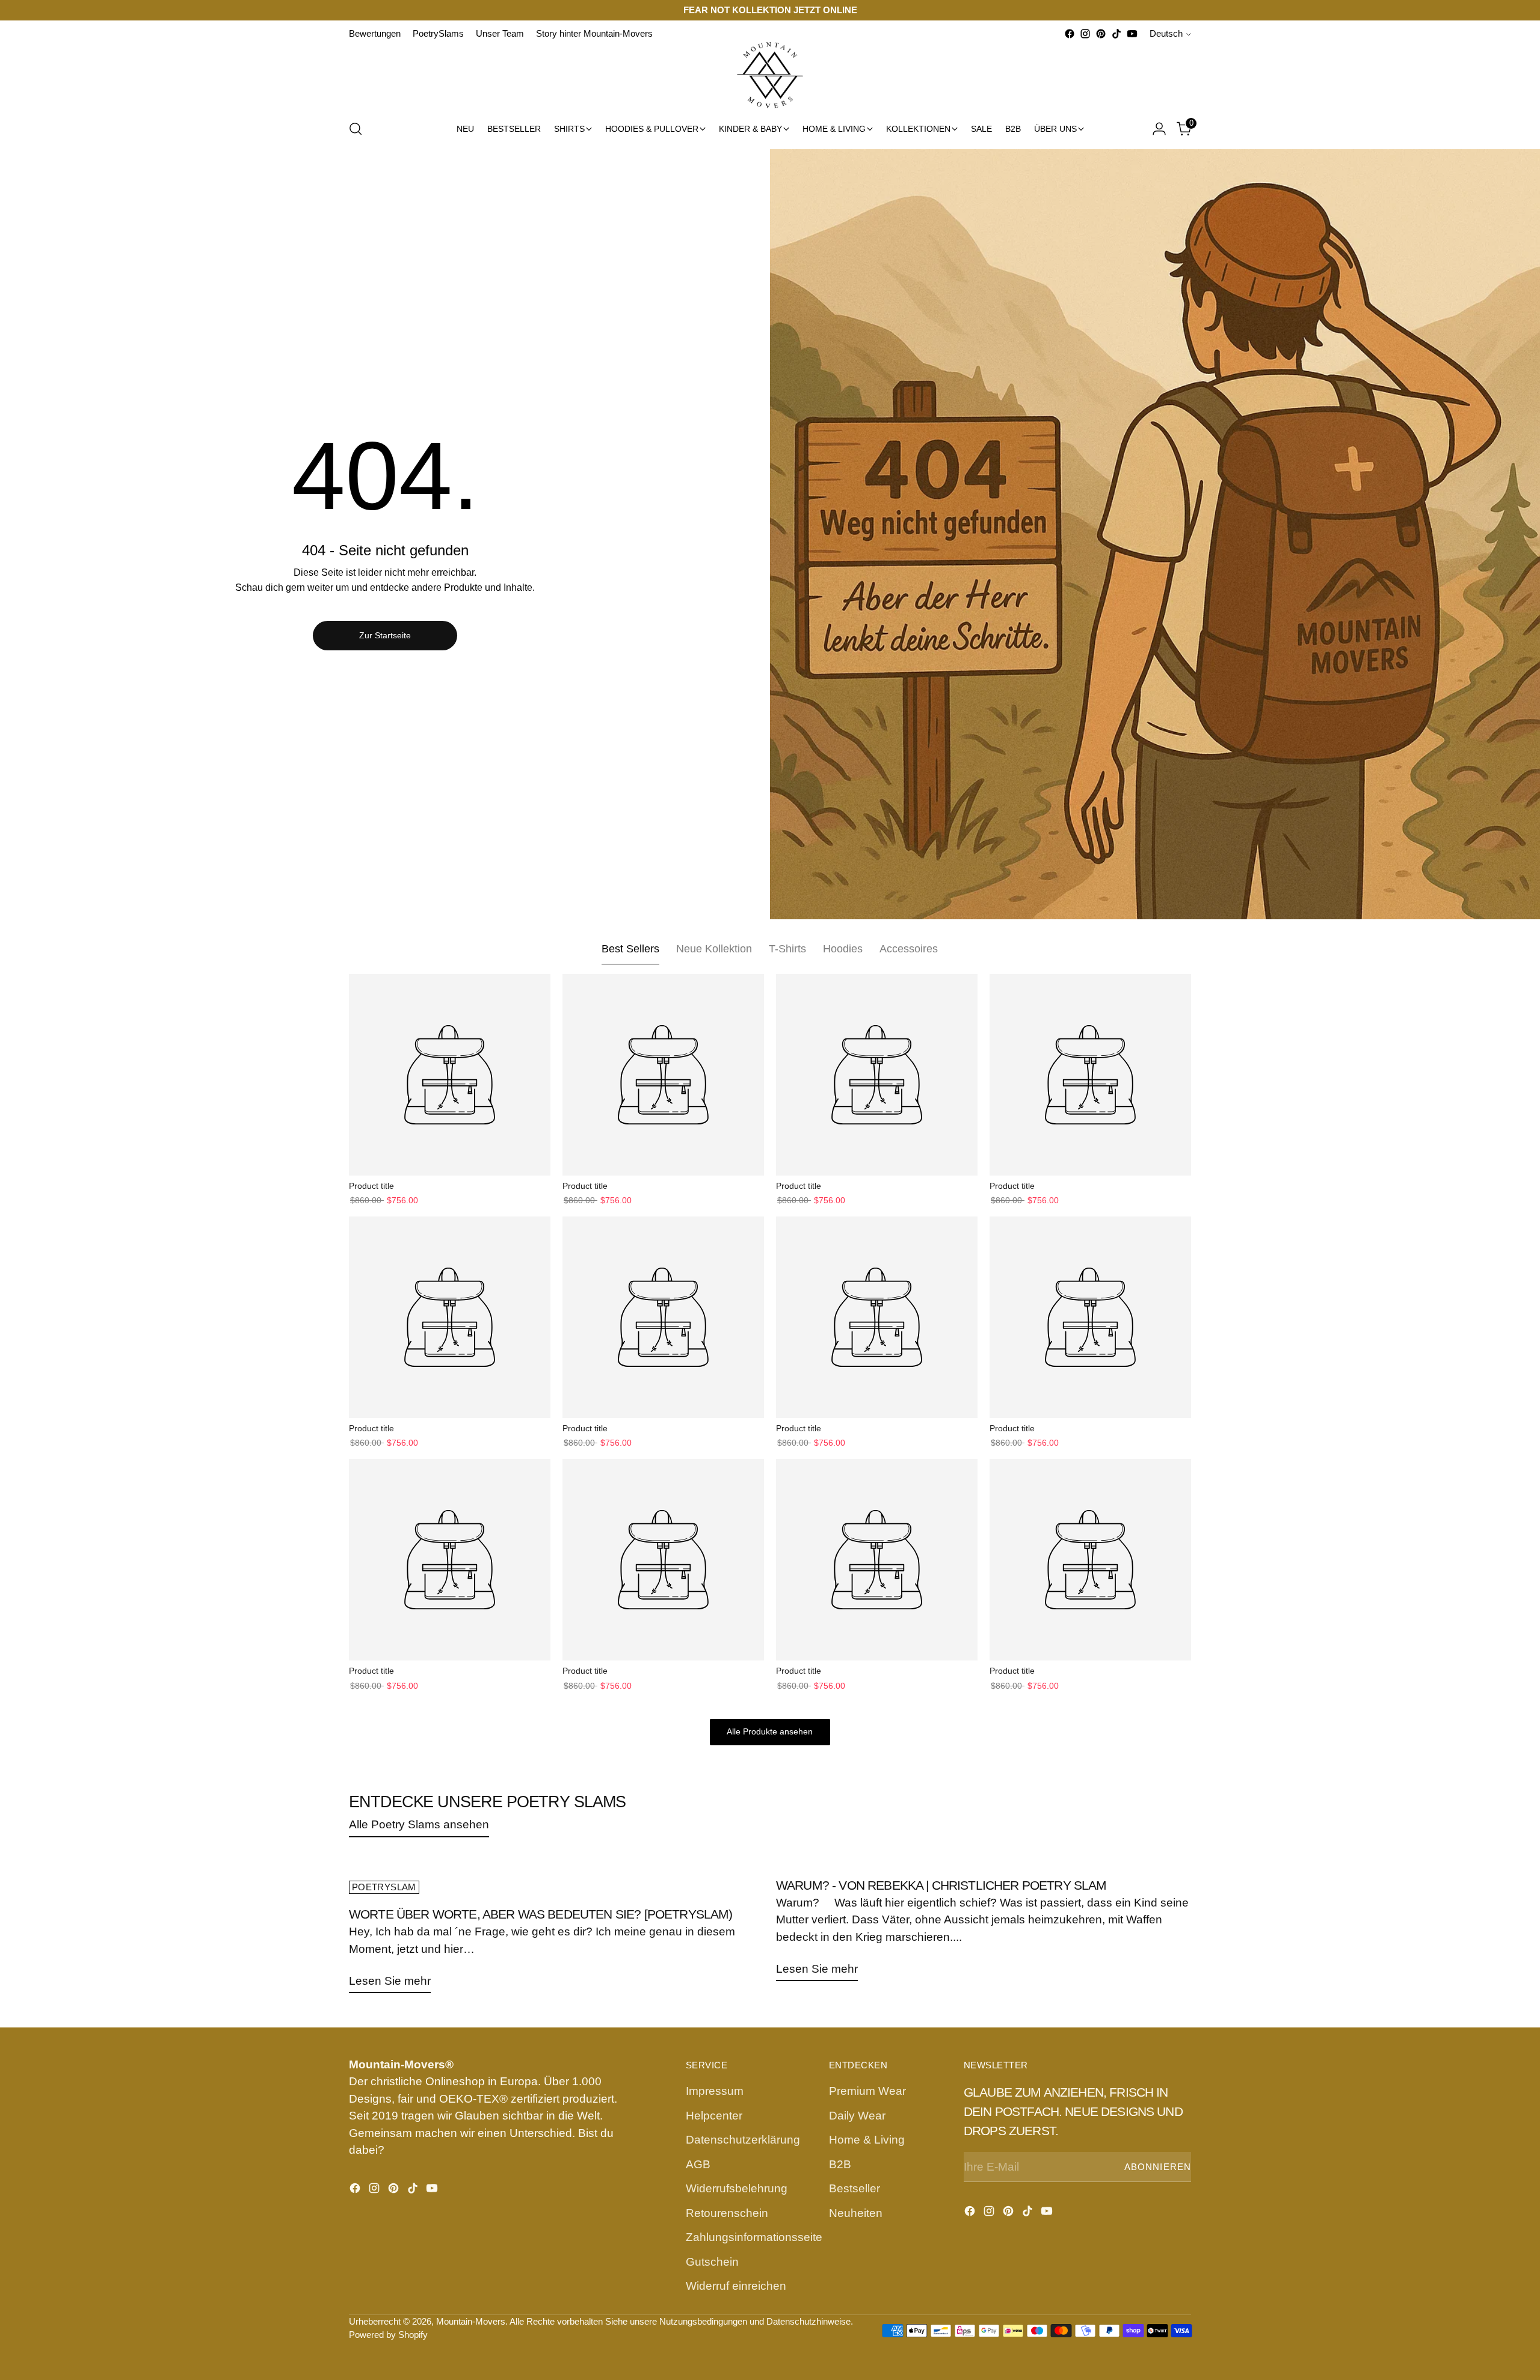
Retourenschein (727, 2213)
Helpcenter (714, 2116)
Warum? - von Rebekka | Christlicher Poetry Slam (941, 1885)
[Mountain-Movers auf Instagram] (1085, 34)
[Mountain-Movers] (770, 75)
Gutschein (712, 2262)
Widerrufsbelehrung (737, 2188)
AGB (698, 2164)
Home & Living (867, 2140)
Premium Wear (867, 2091)
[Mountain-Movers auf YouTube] (1132, 34)
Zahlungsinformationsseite (754, 2237)
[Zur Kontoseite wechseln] (1159, 129)
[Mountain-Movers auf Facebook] (1070, 34)
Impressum (715, 2091)
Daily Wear (857, 2116)
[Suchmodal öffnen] (356, 129)
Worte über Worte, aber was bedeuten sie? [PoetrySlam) (541, 1914)
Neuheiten (856, 2213)
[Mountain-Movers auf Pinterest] (1101, 34)
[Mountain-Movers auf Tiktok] (1116, 34)
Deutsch (1166, 34)
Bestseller (855, 2188)
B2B (840, 2164)
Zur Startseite (385, 635)
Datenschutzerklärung (743, 2140)
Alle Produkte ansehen (770, 1732)
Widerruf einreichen (736, 2286)
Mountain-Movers (471, 2322)
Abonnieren (1158, 2167)
